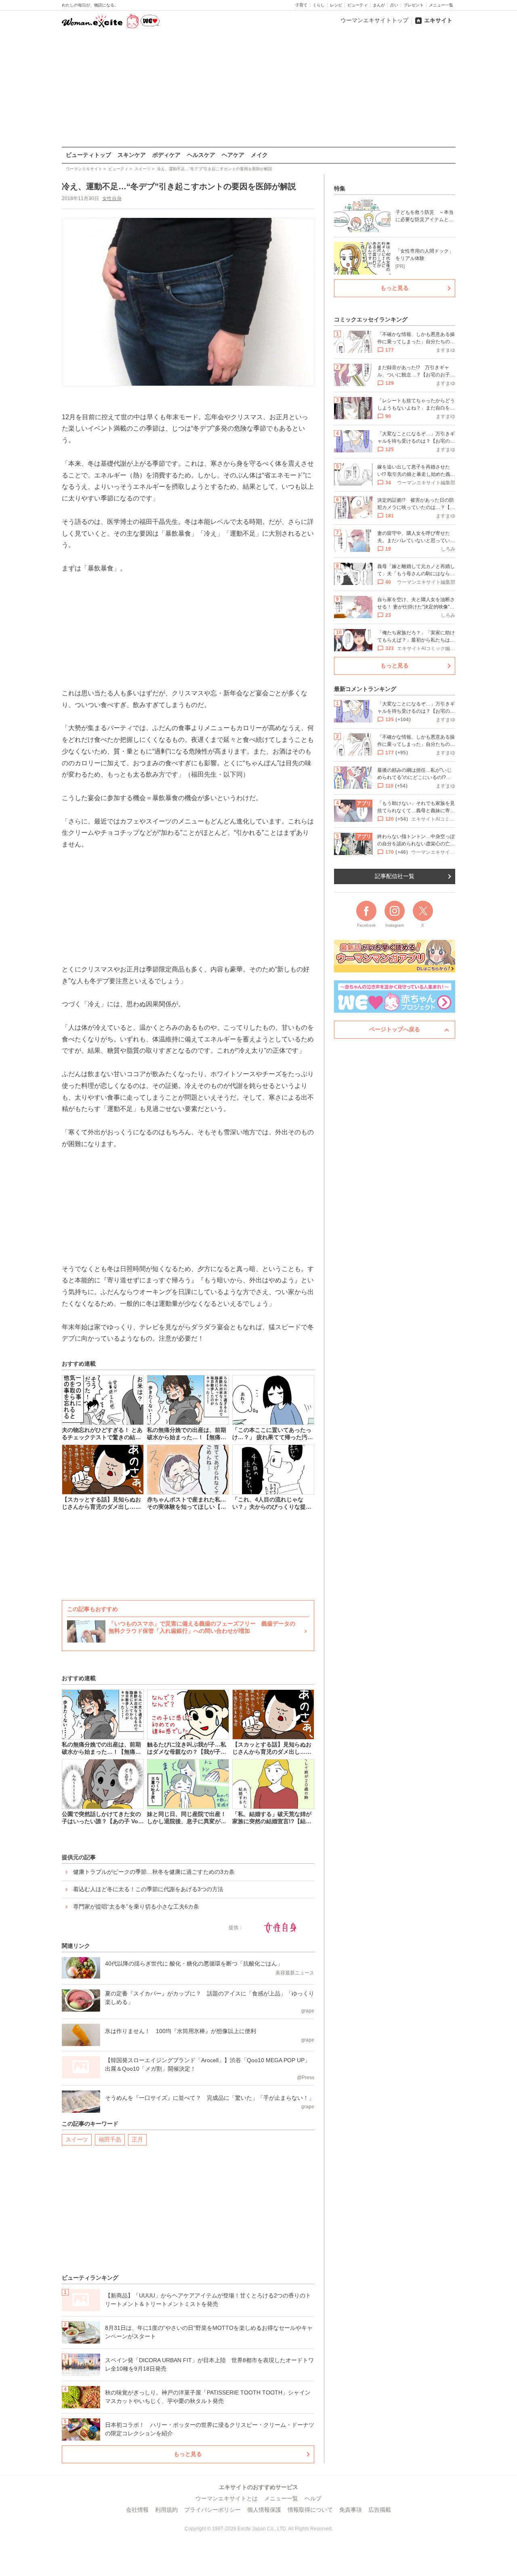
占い (394, 5)
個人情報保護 (264, 2510)
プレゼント (414, 5)
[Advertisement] (258, 89)
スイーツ (77, 2139)
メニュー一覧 (441, 5)
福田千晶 (110, 2139)
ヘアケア (233, 155)
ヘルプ (313, 2498)
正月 (137, 2139)
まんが (379, 5)
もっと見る (188, 2454)
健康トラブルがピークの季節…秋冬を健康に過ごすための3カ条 (154, 1872)
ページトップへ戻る (395, 1029)
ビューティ (357, 5)
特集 (340, 188)
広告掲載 (380, 2510)
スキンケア (132, 155)
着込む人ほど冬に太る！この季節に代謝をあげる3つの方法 (148, 1889)
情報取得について (310, 2510)
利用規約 (166, 2510)
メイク (259, 155)
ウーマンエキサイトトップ (374, 20)
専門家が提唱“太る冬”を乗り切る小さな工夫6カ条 (136, 1907)
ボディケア (166, 155)
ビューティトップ (88, 155)
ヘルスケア (201, 155)
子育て (301, 5)
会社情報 (137, 2510)
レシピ (336, 5)
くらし (319, 5)
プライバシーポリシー (212, 2510)
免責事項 (351, 2510)
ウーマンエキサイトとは (227, 2498)
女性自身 (112, 198)
